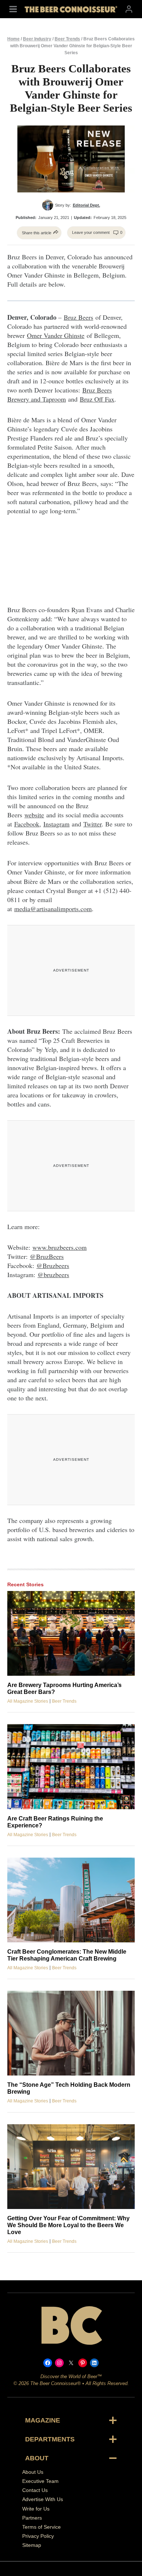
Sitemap (32, 2545)
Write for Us (36, 2509)
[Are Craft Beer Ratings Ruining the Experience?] (71, 1766)
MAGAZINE (43, 2420)
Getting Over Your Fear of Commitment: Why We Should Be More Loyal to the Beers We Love (68, 2225)
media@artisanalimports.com (53, 909)
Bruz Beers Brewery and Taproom (60, 394)
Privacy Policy (38, 2536)
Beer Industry (37, 39)
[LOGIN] (129, 9)
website (34, 815)
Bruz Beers (78, 317)
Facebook (27, 824)
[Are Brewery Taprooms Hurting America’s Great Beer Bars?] (71, 1633)
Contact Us (35, 2490)
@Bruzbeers (53, 1265)
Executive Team (40, 2481)
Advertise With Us (43, 2499)
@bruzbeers (53, 1275)
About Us (33, 2472)
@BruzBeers (47, 1256)
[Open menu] (13, 9)
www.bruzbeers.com (60, 1247)
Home (13, 39)
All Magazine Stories (28, 1701)
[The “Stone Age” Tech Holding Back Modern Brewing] (71, 2033)
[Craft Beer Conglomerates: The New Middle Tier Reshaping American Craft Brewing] (71, 1900)
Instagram (56, 824)
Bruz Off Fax (97, 399)
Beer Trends (67, 39)
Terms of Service (42, 2527)
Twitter (92, 824)
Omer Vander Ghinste (56, 335)
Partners (32, 2518)
